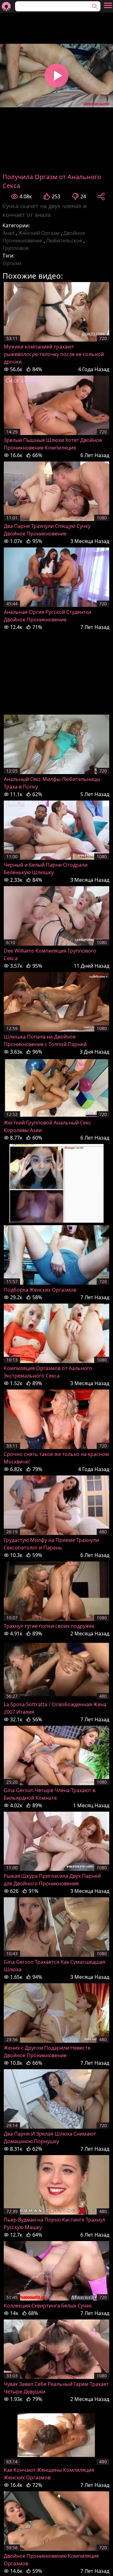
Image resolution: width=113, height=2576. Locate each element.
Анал (8, 233)
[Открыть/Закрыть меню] (108, 5)
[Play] (56, 76)
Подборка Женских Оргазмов (40, 1290)
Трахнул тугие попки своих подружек (49, 1626)
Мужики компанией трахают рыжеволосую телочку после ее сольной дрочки (54, 354)
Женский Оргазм (39, 233)
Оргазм (12, 263)
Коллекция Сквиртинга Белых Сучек (48, 2306)
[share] (101, 196)
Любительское (64, 241)
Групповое (16, 248)
